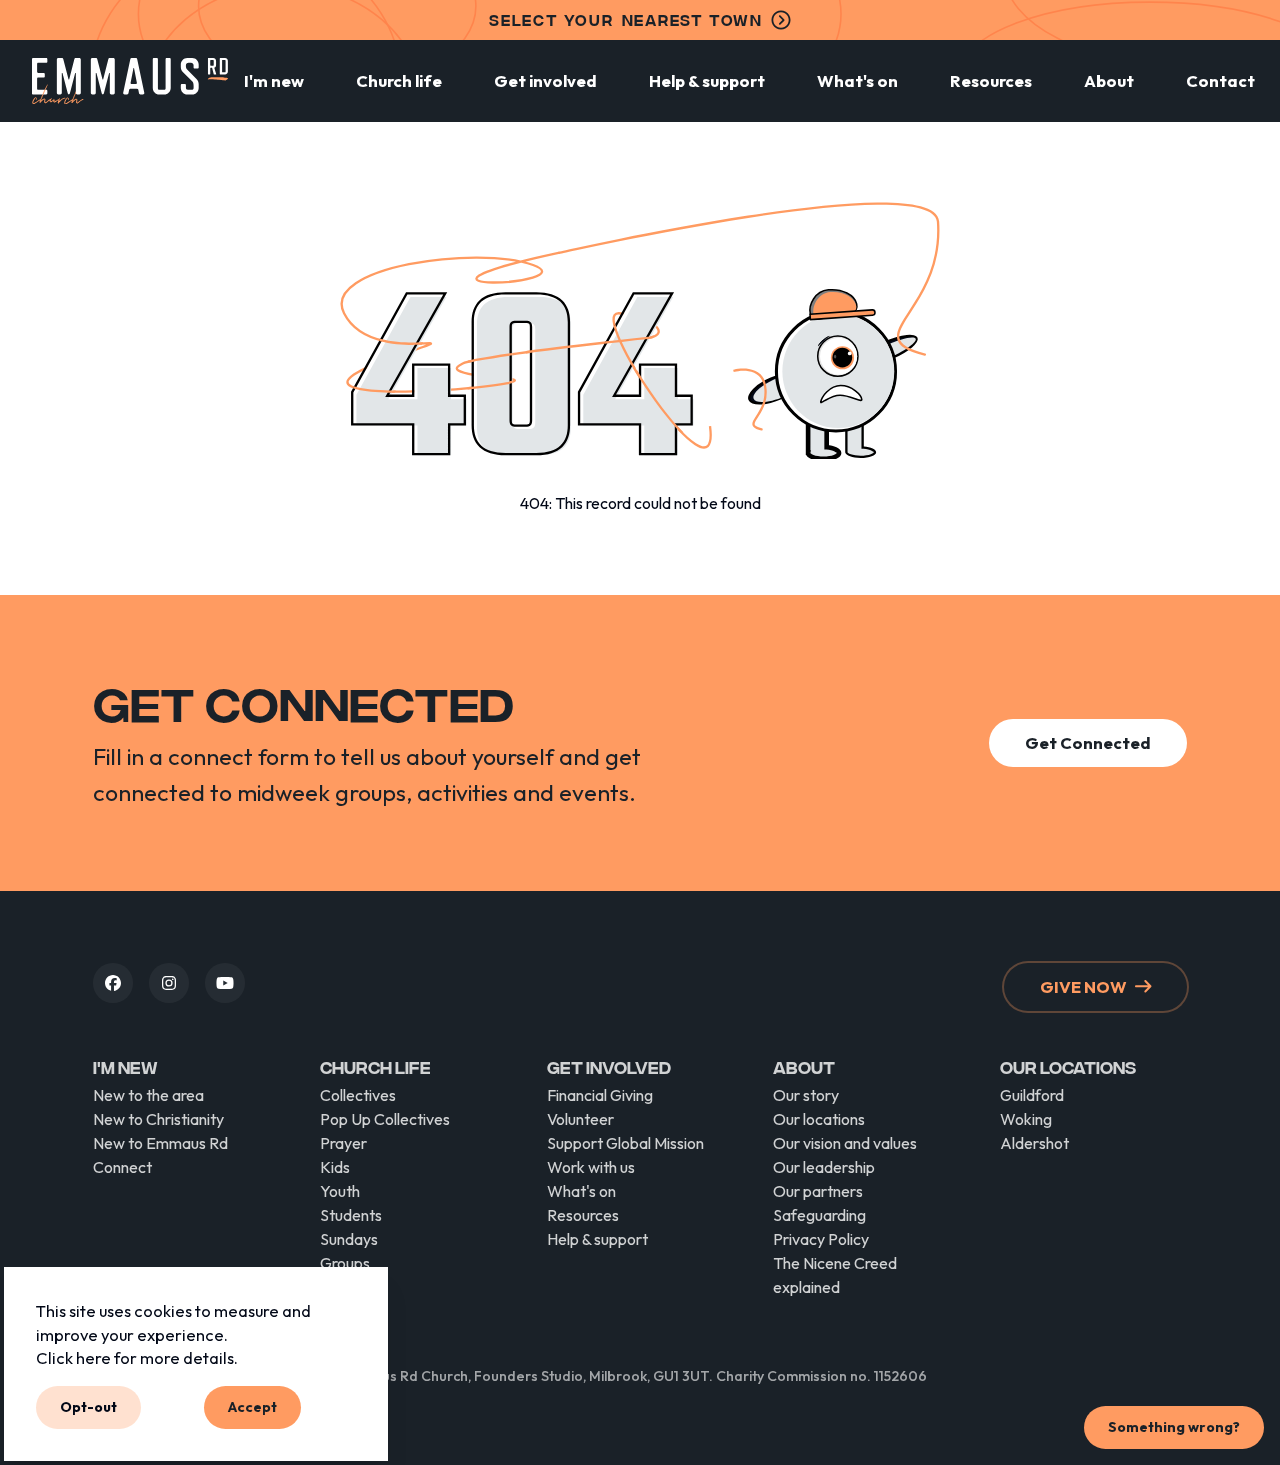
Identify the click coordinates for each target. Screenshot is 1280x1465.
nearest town (626, 19)
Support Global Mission (625, 1143)
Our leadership (824, 1167)
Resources (991, 80)
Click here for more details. (137, 1358)
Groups (345, 1263)
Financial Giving (600, 1095)
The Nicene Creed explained (835, 1275)
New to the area (148, 1095)
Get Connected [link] (1088, 742)
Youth (340, 1191)
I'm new (274, 80)
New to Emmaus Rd (160, 1143)
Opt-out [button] (88, 1407)
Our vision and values (845, 1143)
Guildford (1032, 1095)
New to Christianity (158, 1119)
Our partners (818, 1191)
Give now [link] (1083, 986)
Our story (806, 1095)
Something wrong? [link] (1174, 1427)
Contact (1220, 80)
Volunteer (580, 1119)
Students (351, 1215)
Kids (335, 1167)
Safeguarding (819, 1215)
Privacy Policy (821, 1239)
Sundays (349, 1239)
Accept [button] (252, 1407)
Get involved (545, 80)
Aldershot (1034, 1143)
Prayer (343, 1143)
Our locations (819, 1119)
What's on (857, 80)
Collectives (358, 1095)
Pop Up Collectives (385, 1119)
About (1109, 80)
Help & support (707, 80)
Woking (1026, 1119)
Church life (399, 80)
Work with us (591, 1167)
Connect (122, 1167)
